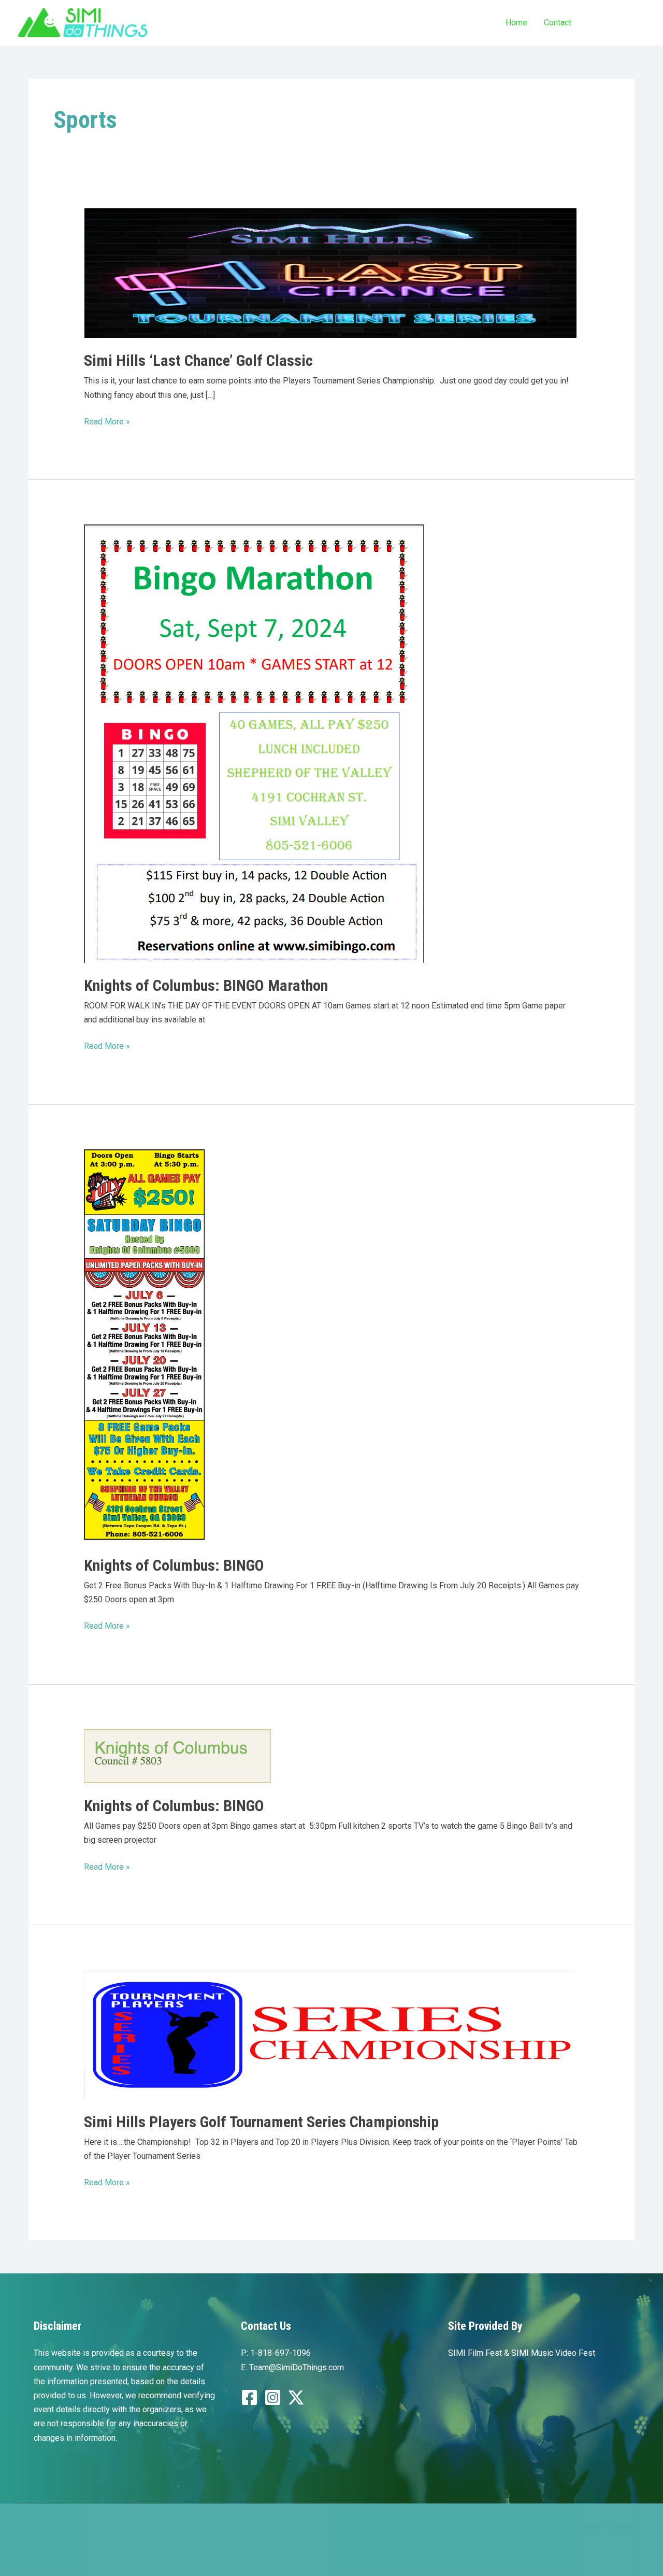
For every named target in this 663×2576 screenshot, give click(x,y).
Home (516, 23)
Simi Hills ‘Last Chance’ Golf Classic (198, 360)
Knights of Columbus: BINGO (174, 1565)
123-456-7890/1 (617, 22)
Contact (558, 23)
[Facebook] (249, 2397)
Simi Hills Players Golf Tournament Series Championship (261, 2122)
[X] (296, 2397)
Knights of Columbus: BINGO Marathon (206, 985)
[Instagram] (273, 2397)
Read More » (107, 422)
